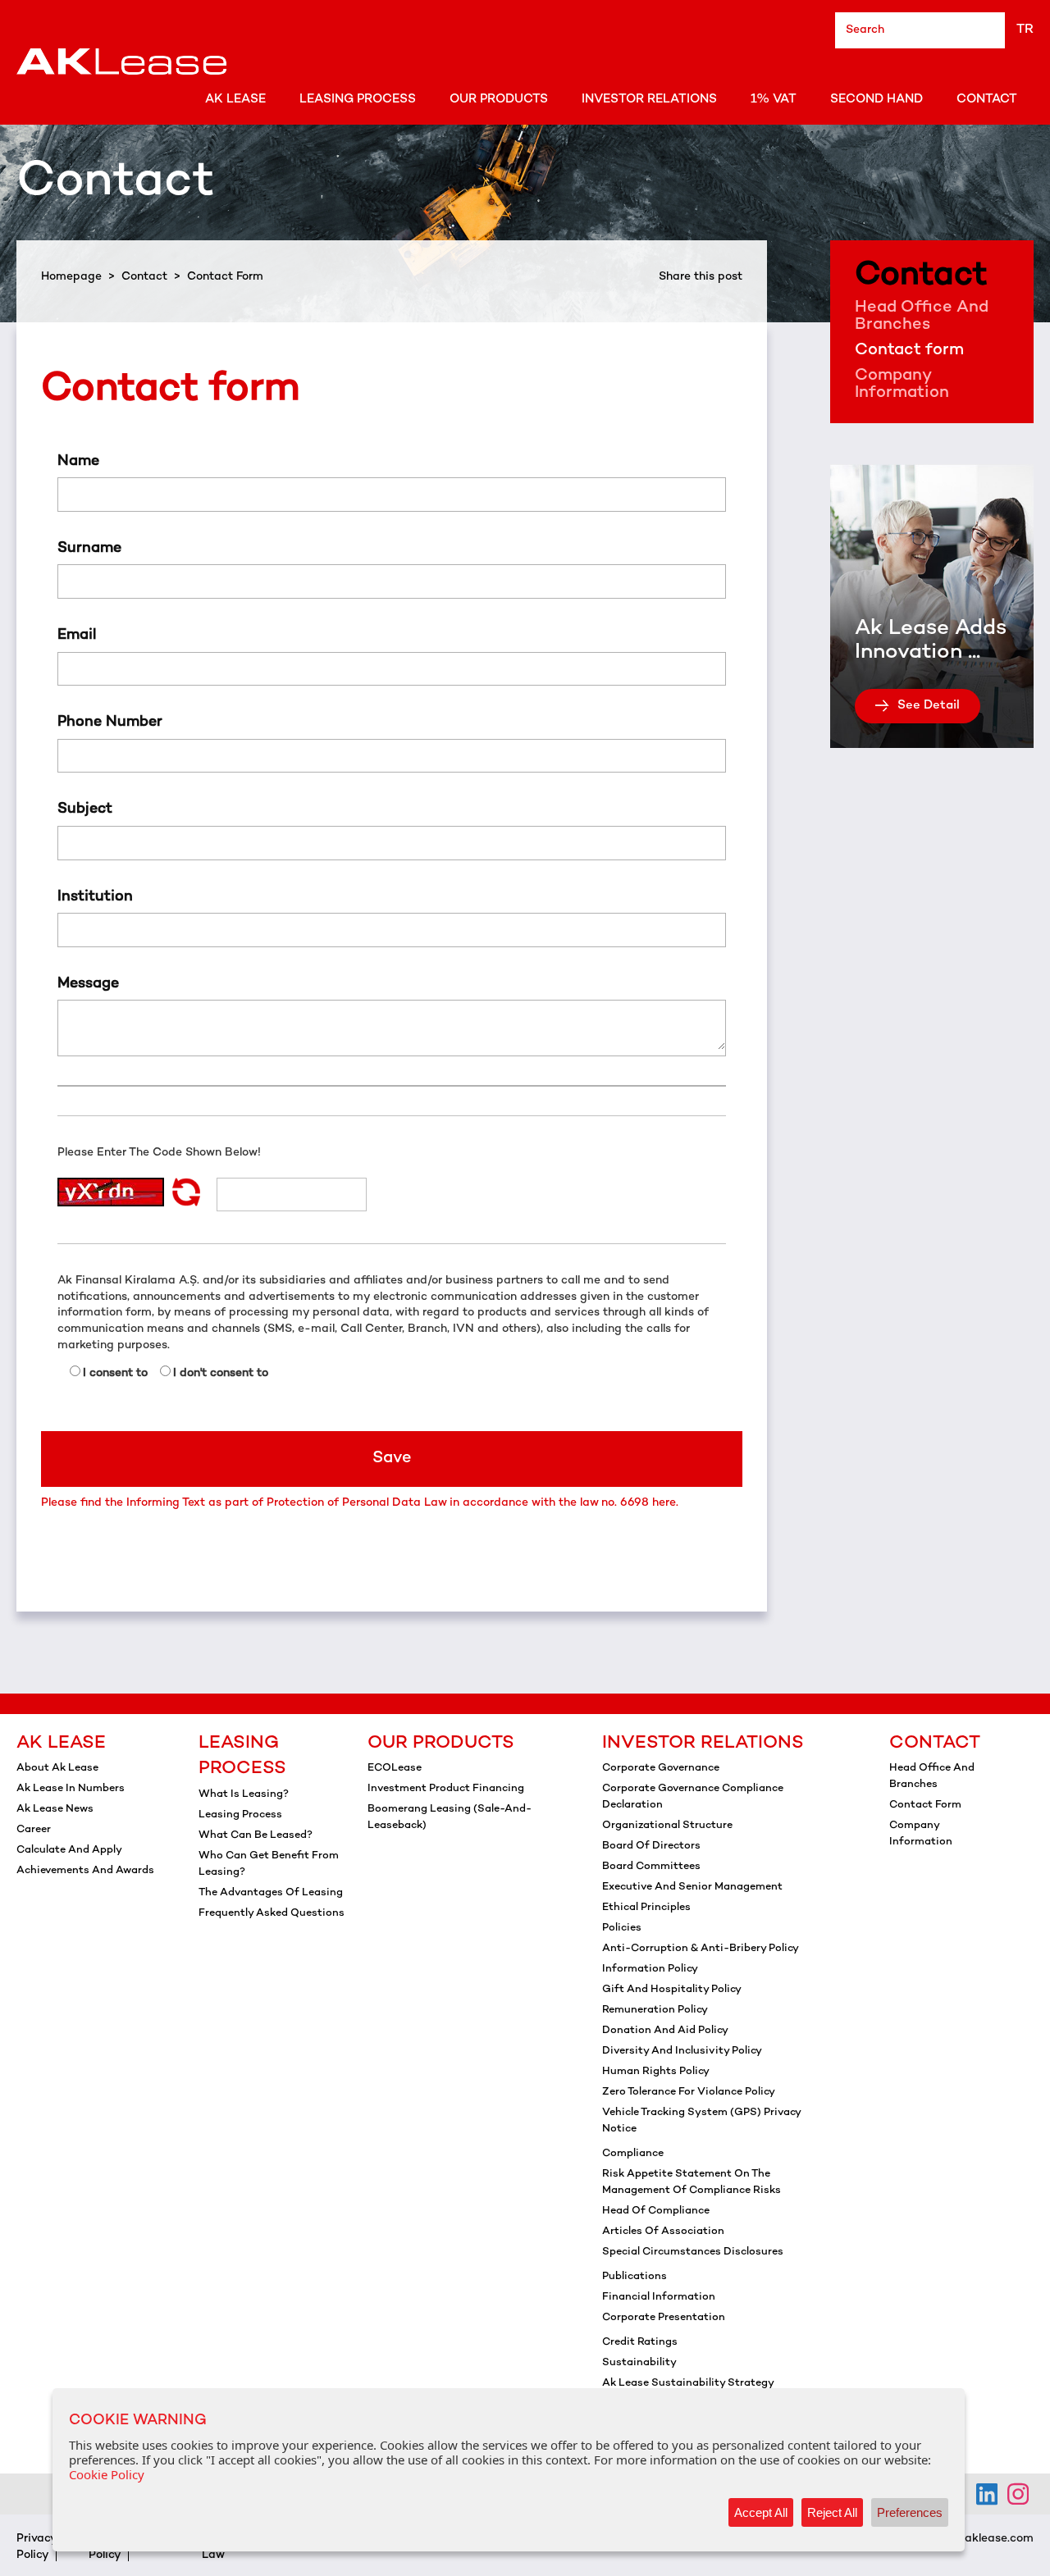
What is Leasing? (244, 1794)
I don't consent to (221, 1373)
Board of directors (651, 1846)
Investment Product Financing (446, 1789)
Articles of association (663, 2232)
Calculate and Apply (69, 1850)
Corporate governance (661, 1768)
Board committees (651, 1867)
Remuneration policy (655, 2010)
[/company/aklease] (987, 2494)
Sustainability (639, 2363)
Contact (987, 99)
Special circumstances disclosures (693, 2252)
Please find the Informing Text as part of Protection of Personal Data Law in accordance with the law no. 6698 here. (360, 1503)
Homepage (71, 277)
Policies (622, 1928)
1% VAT (774, 99)
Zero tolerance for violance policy (689, 2092)
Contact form (909, 351)
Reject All (832, 2512)
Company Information (902, 385)
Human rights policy (656, 2072)
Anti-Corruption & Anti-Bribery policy (701, 1949)
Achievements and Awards (85, 1871)
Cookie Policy (107, 2474)
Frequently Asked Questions (272, 1913)
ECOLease (395, 1768)
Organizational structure (667, 1826)
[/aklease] (1018, 2494)
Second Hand (877, 99)
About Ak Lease (57, 1768)
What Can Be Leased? (256, 1835)
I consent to (115, 1373)
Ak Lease (235, 99)
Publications (635, 2277)
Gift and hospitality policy (672, 1990)
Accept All (761, 2512)
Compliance (633, 2154)
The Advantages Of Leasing (271, 1893)
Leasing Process (358, 99)
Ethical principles (646, 1908)
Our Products (499, 99)
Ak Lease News (55, 1809)
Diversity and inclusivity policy (682, 2051)
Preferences (910, 2512)
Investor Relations (649, 99)
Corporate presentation (664, 2318)
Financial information (659, 2297)
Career (34, 1830)
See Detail (929, 705)
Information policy (650, 1969)
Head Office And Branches (922, 317)
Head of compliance (656, 2211)
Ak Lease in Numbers (71, 1789)
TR (1025, 30)
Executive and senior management (692, 1887)
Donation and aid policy (665, 2031)
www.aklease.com (985, 2539)
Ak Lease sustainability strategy (688, 2383)
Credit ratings (640, 2342)
